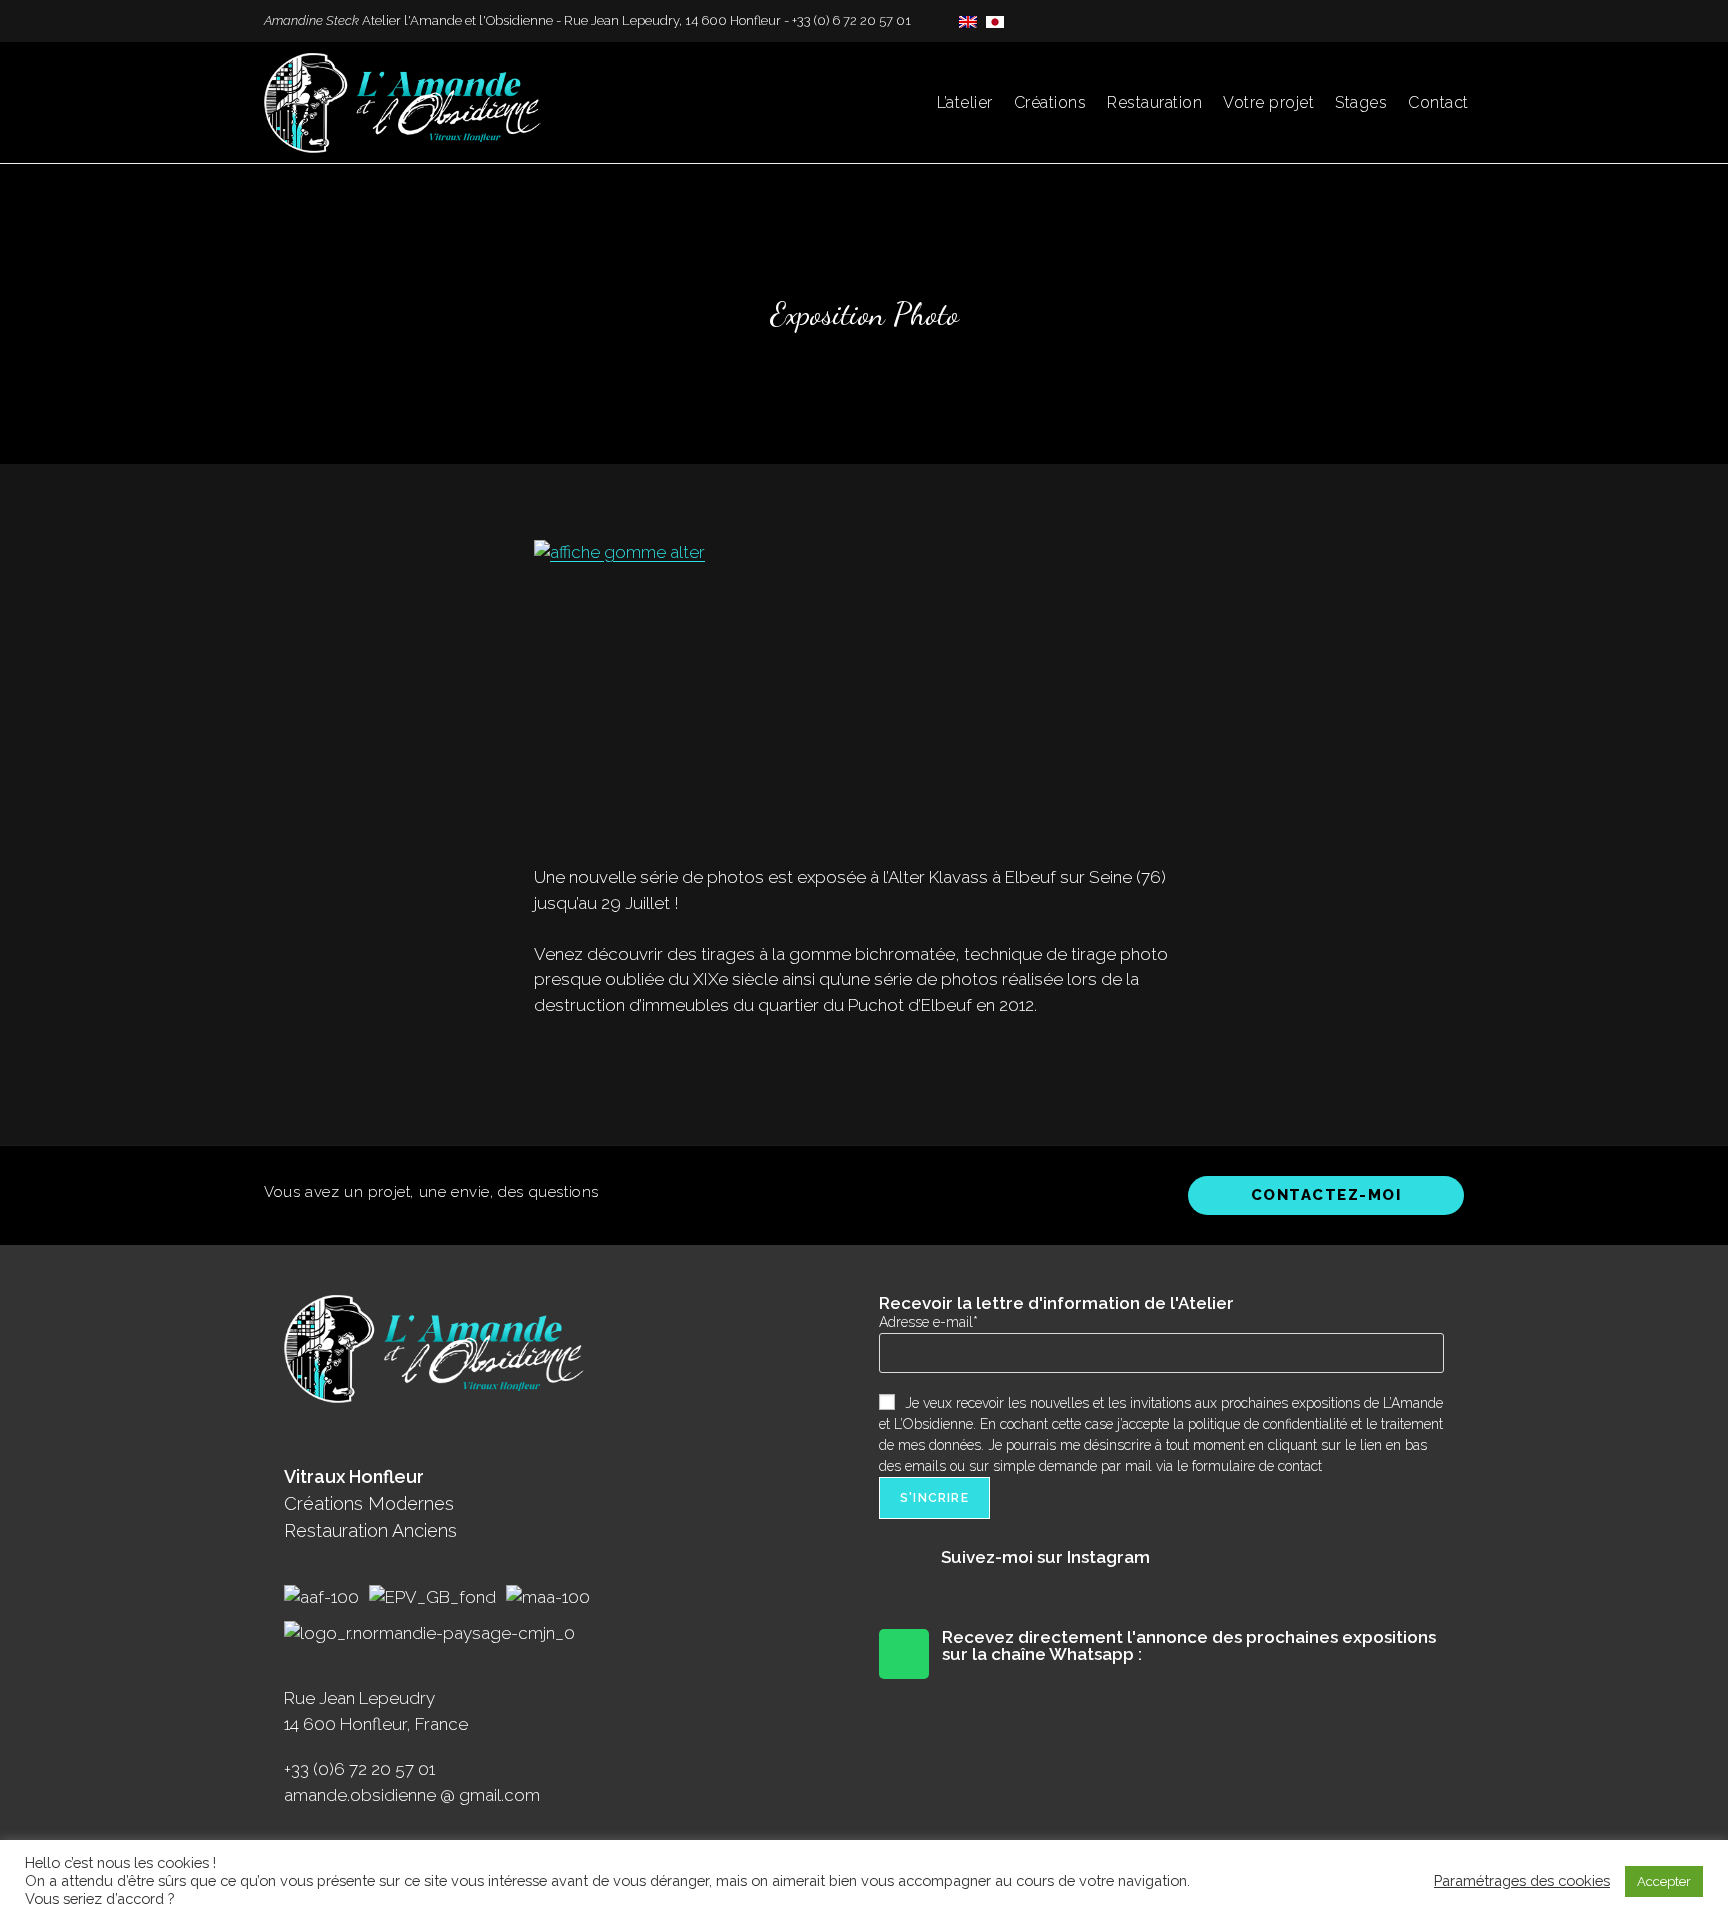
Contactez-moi (1326, 1195)
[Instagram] (904, 1574)
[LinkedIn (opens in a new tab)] (1455, 21)
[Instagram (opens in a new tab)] (1435, 21)
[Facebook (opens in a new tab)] (1412, 21)
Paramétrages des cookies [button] (1522, 1880)
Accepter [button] (1664, 1881)
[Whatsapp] (904, 1654)
